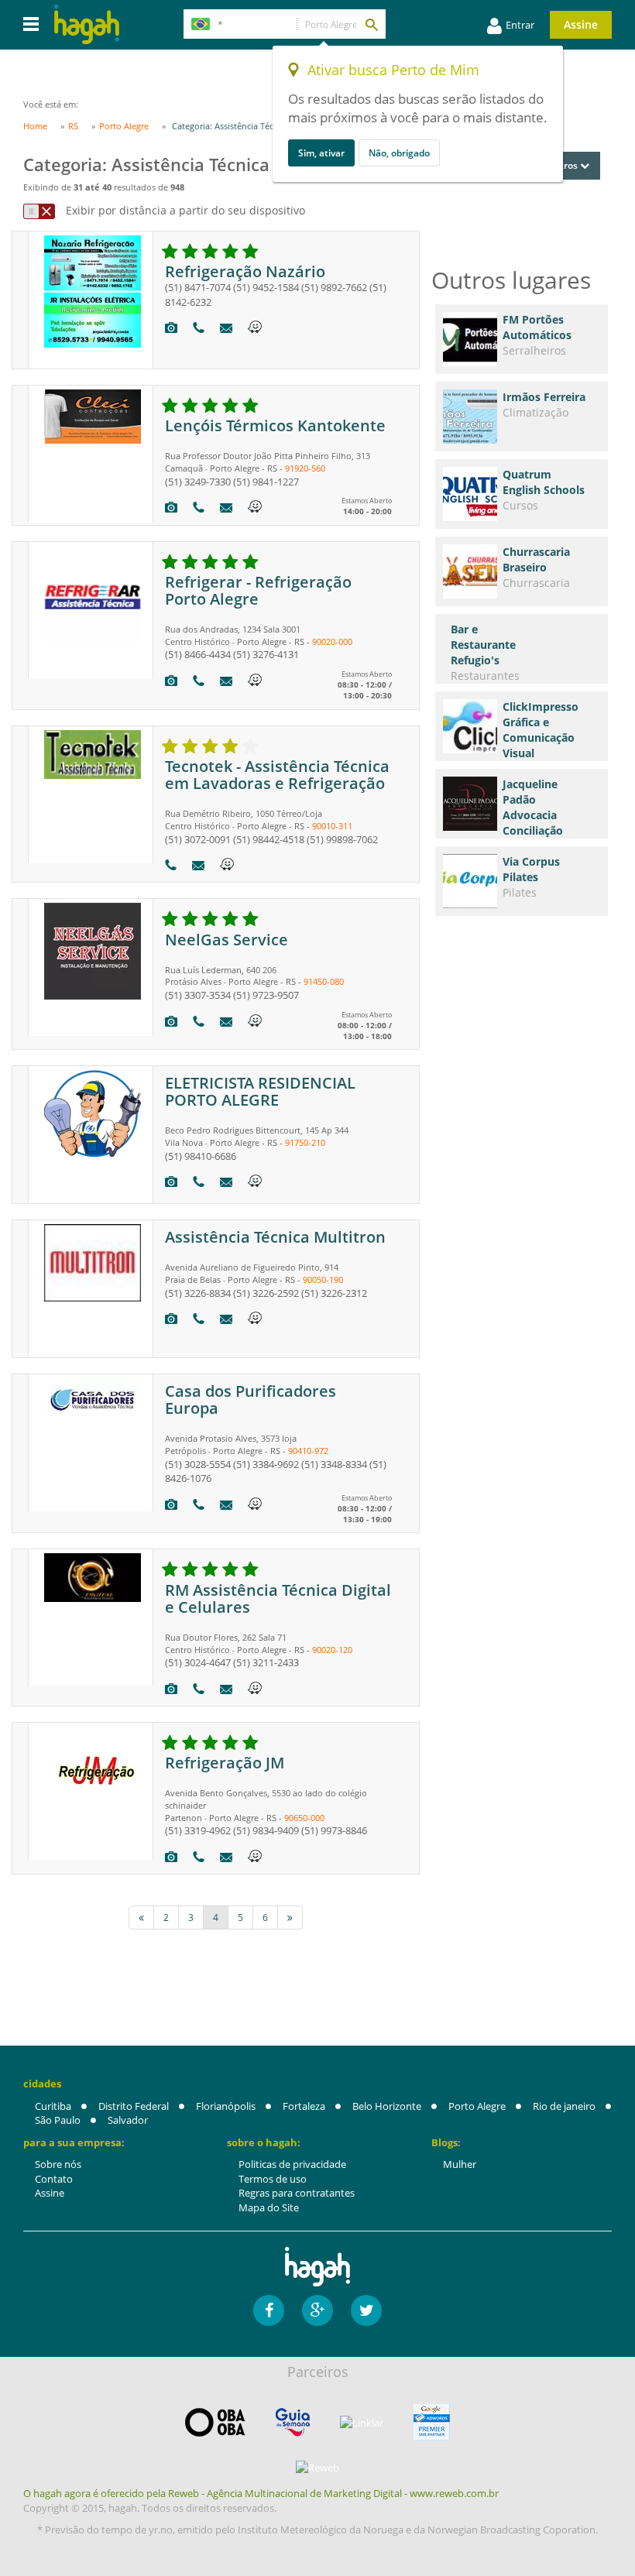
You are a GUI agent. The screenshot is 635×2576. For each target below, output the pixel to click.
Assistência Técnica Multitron (275, 1237)
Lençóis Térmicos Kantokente (275, 425)
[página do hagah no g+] (317, 2310)
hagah (87, 24)
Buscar (371, 24)
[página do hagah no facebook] (269, 2310)
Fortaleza (304, 2106)
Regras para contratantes (297, 2193)
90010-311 (332, 826)
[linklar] (362, 2423)
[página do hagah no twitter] (366, 2310)
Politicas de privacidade (292, 2164)
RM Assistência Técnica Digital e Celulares (278, 1598)
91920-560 (305, 468)
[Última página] (290, 1917)
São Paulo (58, 2120)
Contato (54, 2179)
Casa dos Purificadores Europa (251, 1399)
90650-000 (304, 1818)
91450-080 (324, 981)
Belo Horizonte (387, 2106)
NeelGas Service (227, 940)
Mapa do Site (269, 2207)
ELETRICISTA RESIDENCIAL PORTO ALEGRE (260, 1091)
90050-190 (323, 1279)
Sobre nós (58, 2164)
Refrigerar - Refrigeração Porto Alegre (258, 590)
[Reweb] (317, 2467)
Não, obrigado (399, 153)
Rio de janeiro (564, 2106)
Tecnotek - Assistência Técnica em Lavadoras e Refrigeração (277, 775)
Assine (581, 24)
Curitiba (53, 2106)
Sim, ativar (321, 153)
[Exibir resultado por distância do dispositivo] (39, 211)
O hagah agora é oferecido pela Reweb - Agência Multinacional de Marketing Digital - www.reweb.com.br (261, 2493)
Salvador (128, 2120)
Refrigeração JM (225, 1763)
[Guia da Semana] (293, 2422)
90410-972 (308, 1451)
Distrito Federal (134, 2106)
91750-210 (305, 1142)
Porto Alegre (477, 2106)
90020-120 (332, 1650)
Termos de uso (273, 2179)
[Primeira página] (141, 1917)
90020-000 (332, 641)
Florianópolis (226, 2106)
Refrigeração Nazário (245, 271)
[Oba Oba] (215, 2422)
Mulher (460, 2164)
